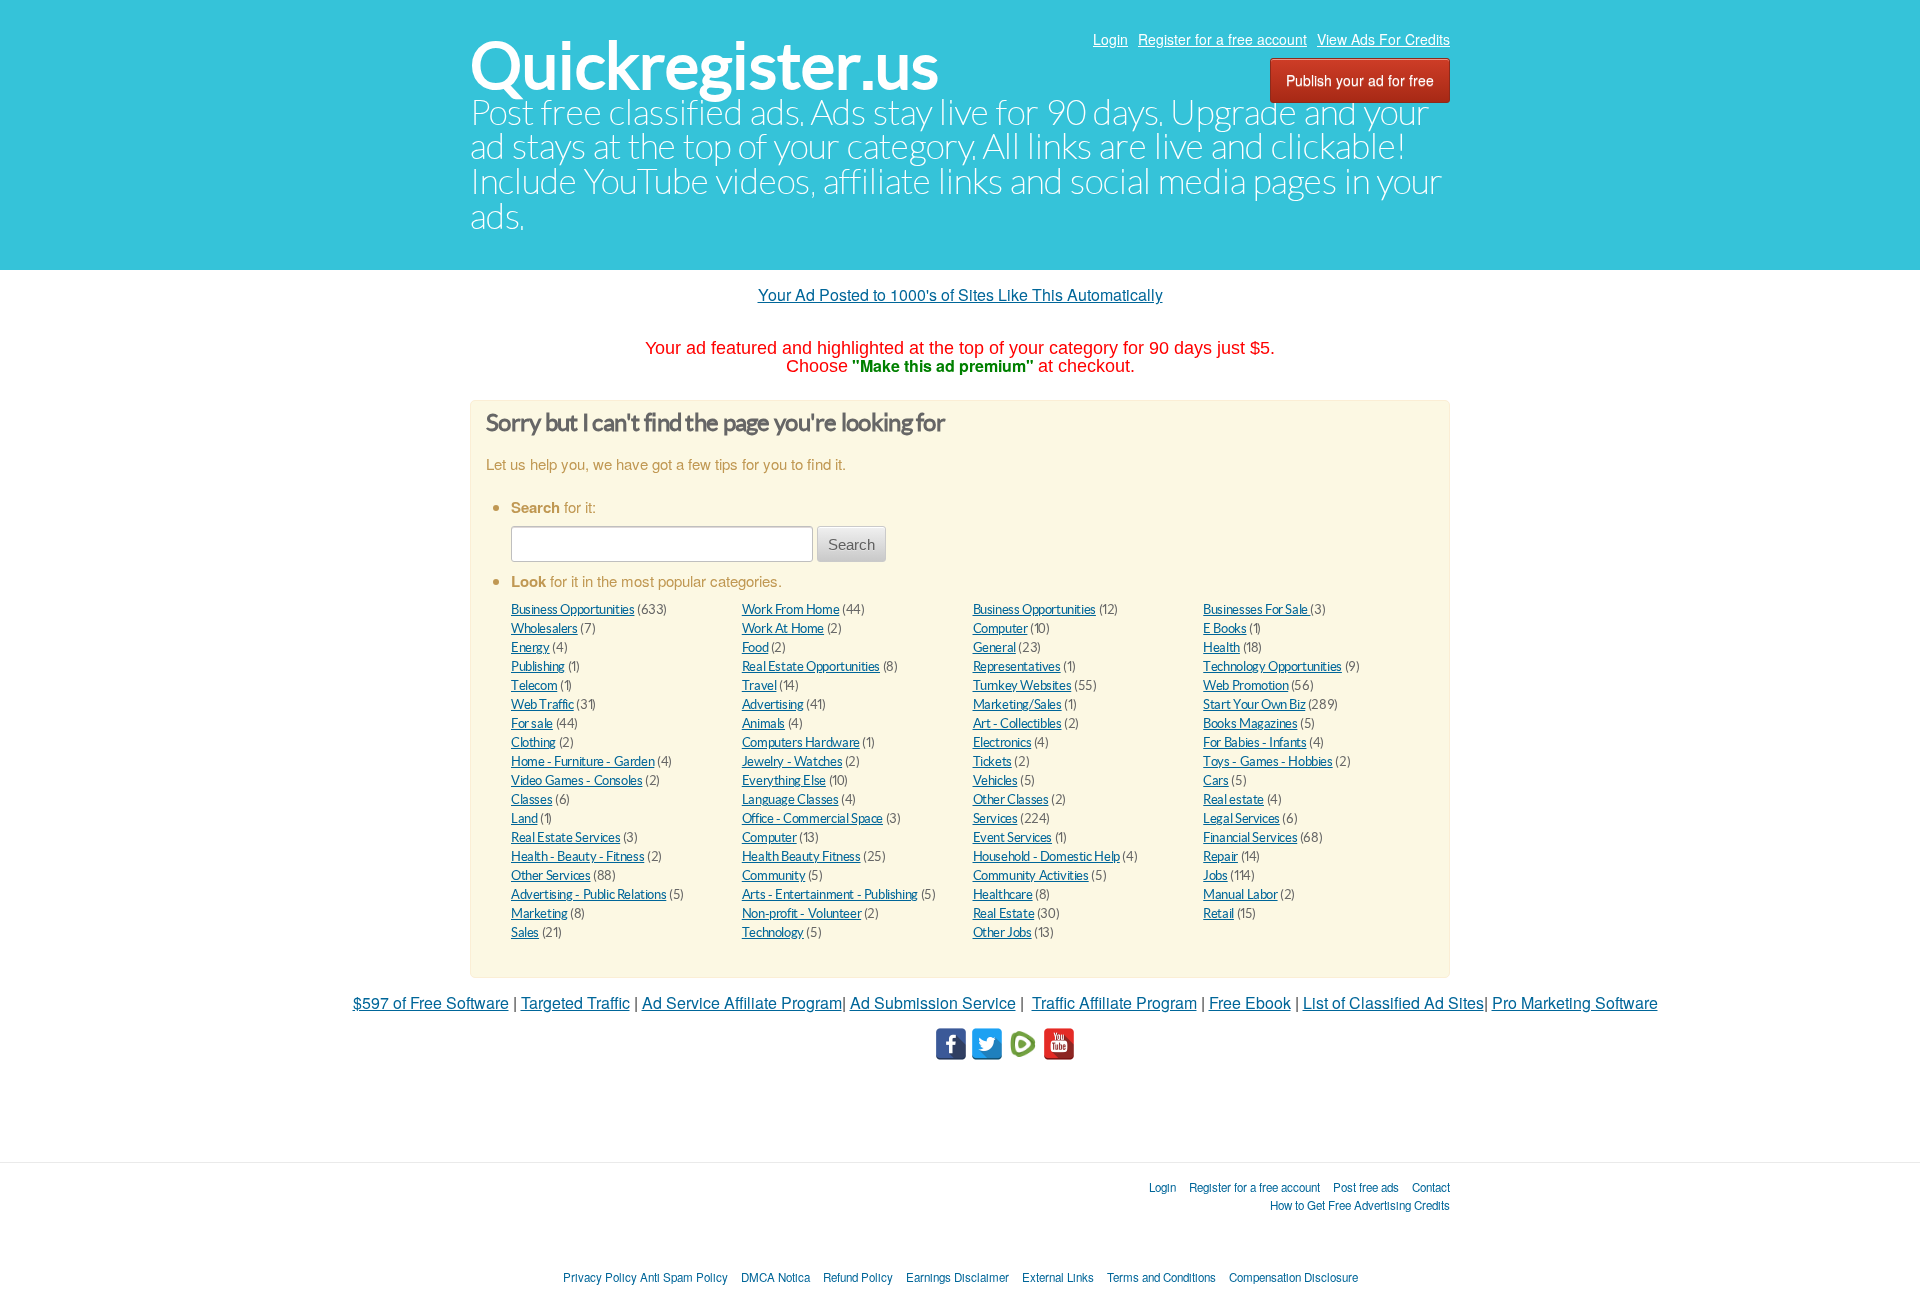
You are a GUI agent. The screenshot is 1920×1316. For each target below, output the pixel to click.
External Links (1058, 1277)
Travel (759, 685)
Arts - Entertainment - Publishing (830, 894)
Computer (1000, 628)
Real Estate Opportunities (811, 666)
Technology (773, 932)
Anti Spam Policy (684, 1277)
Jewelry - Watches (792, 761)
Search (851, 544)
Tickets (992, 761)
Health (1221, 647)
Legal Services (1241, 818)
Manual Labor (1240, 894)
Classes (531, 799)
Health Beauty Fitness (801, 856)
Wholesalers (544, 628)
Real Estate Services (565, 837)
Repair (1220, 856)
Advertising (773, 704)
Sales (525, 932)
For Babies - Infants (1254, 742)
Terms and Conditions (1161, 1277)
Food (755, 647)
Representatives (1017, 666)
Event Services (1013, 837)
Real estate (1233, 799)
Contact (1431, 1187)
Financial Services (1250, 837)
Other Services (551, 875)
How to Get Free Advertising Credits (1360, 1205)
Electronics (1002, 742)
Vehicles (995, 780)
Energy (530, 647)
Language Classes (790, 799)
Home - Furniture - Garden (582, 761)
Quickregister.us (704, 65)
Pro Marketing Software (1575, 1002)
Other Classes (1011, 799)
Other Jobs (1002, 932)
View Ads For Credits (1383, 39)
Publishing (538, 666)
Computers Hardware (801, 742)
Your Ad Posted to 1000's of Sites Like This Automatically (960, 294)
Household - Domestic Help (1046, 856)
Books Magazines (1250, 723)
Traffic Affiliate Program (1114, 1002)
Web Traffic (542, 704)
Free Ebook (1250, 1002)
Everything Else (784, 780)
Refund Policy (858, 1277)
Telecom (534, 685)
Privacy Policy (600, 1277)
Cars (1215, 780)
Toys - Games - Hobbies (1267, 761)
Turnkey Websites (1022, 685)
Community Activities (1031, 875)
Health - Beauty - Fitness (577, 856)
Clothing (533, 742)
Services (995, 818)
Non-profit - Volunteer (801, 913)
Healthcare (1003, 894)
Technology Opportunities (1272, 666)
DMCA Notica (775, 1277)
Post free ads (1366, 1187)
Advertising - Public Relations (588, 894)
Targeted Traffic (575, 1002)
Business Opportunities (572, 609)
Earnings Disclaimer (957, 1277)
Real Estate (1004, 913)
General (994, 647)
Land (524, 818)
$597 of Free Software (431, 1002)
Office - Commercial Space (812, 818)
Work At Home (783, 628)
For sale (532, 723)
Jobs (1215, 875)
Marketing (539, 913)
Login (1110, 39)
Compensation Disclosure (1293, 1277)
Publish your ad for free (1360, 80)
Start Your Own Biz (1254, 704)
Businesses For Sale (1256, 609)
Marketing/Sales (1017, 704)
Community (774, 875)
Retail (1218, 913)
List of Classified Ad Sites (1393, 1002)
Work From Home (791, 609)
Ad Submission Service (933, 1002)
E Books (1224, 628)
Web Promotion (1245, 685)
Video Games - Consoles (576, 780)
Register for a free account (1222, 39)
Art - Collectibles (1017, 723)
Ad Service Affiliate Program (742, 1002)
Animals (763, 723)
